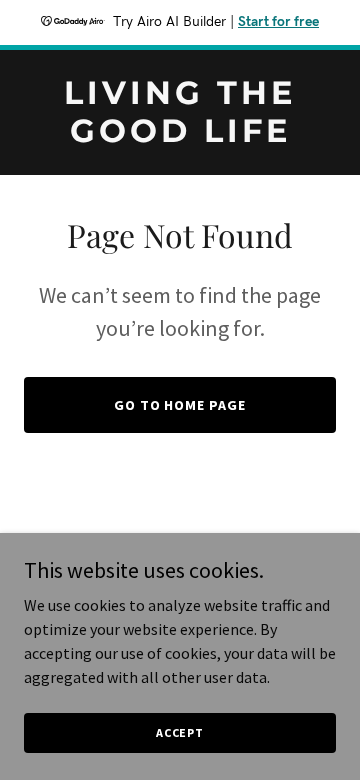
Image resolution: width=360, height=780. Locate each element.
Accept (180, 732)
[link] (180, 136)
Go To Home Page (180, 405)
